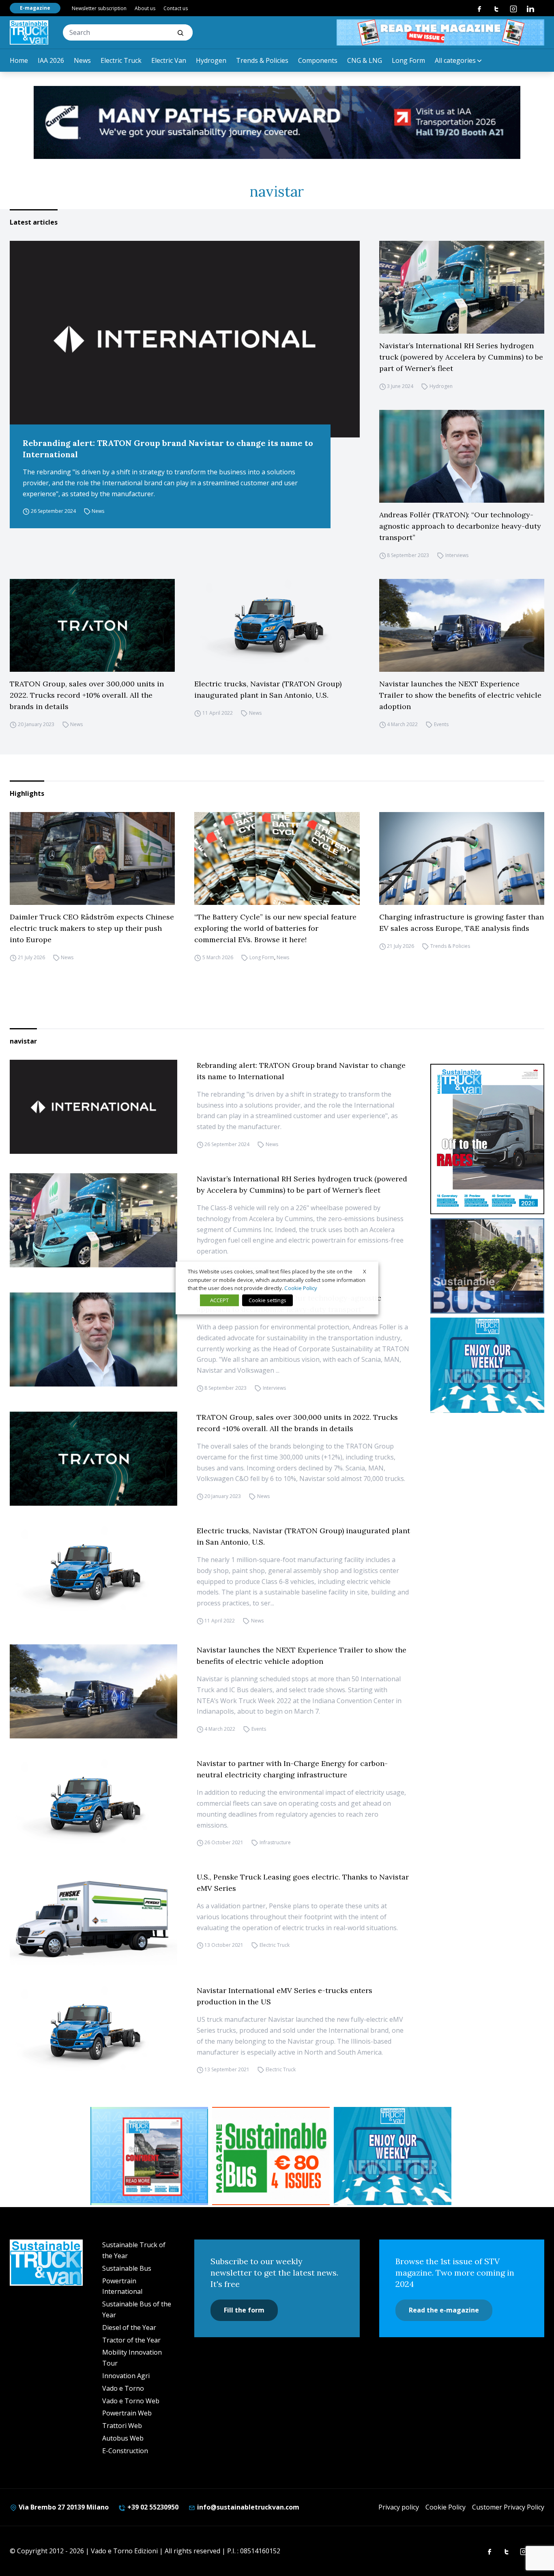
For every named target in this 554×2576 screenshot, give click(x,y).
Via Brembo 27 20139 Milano (63, 2507)
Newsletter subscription (99, 8)
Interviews (457, 555)
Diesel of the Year (129, 2327)
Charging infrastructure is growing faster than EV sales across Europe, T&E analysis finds (462, 923)
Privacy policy (399, 2507)
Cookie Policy (446, 2507)
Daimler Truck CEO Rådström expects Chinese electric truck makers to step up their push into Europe (92, 928)
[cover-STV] (487, 1139)
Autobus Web (123, 2438)
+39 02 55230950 (152, 2507)
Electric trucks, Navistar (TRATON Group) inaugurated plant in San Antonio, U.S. (268, 689)
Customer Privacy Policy (508, 2507)
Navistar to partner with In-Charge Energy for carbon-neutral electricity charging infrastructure (292, 1769)
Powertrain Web (127, 2413)
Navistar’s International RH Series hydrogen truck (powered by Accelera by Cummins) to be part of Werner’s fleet (461, 357)
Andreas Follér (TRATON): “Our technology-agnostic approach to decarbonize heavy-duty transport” (460, 526)
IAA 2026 (51, 60)
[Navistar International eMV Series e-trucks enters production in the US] (93, 2032)
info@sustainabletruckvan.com (247, 2507)
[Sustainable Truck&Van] (29, 32)
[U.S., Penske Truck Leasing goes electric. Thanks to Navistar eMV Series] (93, 1918)
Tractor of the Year (131, 2340)
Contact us (176, 8)
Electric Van (169, 60)
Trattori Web (122, 2426)
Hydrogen (211, 60)
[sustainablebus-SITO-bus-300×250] (487, 1266)
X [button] (365, 1271)
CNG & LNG (365, 60)
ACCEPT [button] (219, 1300)
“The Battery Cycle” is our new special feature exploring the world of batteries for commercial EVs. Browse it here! (275, 928)
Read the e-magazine (444, 2310)
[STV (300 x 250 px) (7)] (149, 2156)
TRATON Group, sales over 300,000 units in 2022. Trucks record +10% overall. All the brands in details (87, 695)
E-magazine (35, 8)
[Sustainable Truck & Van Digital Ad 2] (277, 122)
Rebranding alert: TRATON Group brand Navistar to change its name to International (168, 449)
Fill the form (244, 2310)
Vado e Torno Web (131, 2401)
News (82, 60)
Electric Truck (121, 60)
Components (318, 60)
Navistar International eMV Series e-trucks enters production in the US (285, 1996)
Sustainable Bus (127, 2268)
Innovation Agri (126, 2376)
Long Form (408, 60)
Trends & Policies (262, 60)
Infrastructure (275, 1842)
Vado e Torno (123, 2388)
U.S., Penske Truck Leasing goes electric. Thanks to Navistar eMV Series (303, 1883)
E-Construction (125, 2451)
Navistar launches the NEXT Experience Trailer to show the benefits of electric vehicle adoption (460, 695)
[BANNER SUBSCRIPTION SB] (271, 2156)
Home (19, 60)
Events (441, 724)
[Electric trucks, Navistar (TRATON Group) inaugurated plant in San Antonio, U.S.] (277, 625)
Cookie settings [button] (267, 1300)
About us (145, 8)
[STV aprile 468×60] (440, 32)
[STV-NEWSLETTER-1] (487, 1365)
